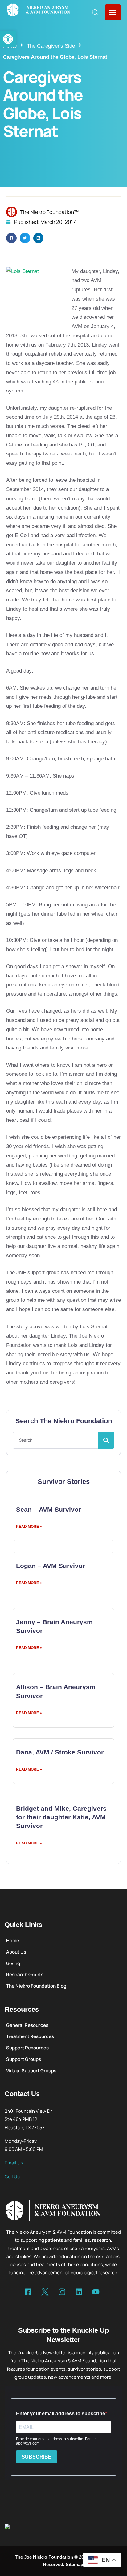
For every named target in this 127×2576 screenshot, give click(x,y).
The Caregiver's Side (51, 46)
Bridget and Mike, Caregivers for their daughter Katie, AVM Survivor (61, 1817)
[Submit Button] (106, 1440)
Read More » (29, 1527)
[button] (8, 39)
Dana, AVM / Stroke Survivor (60, 1752)
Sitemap (74, 2564)
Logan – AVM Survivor (51, 1566)
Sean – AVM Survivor (49, 1509)
